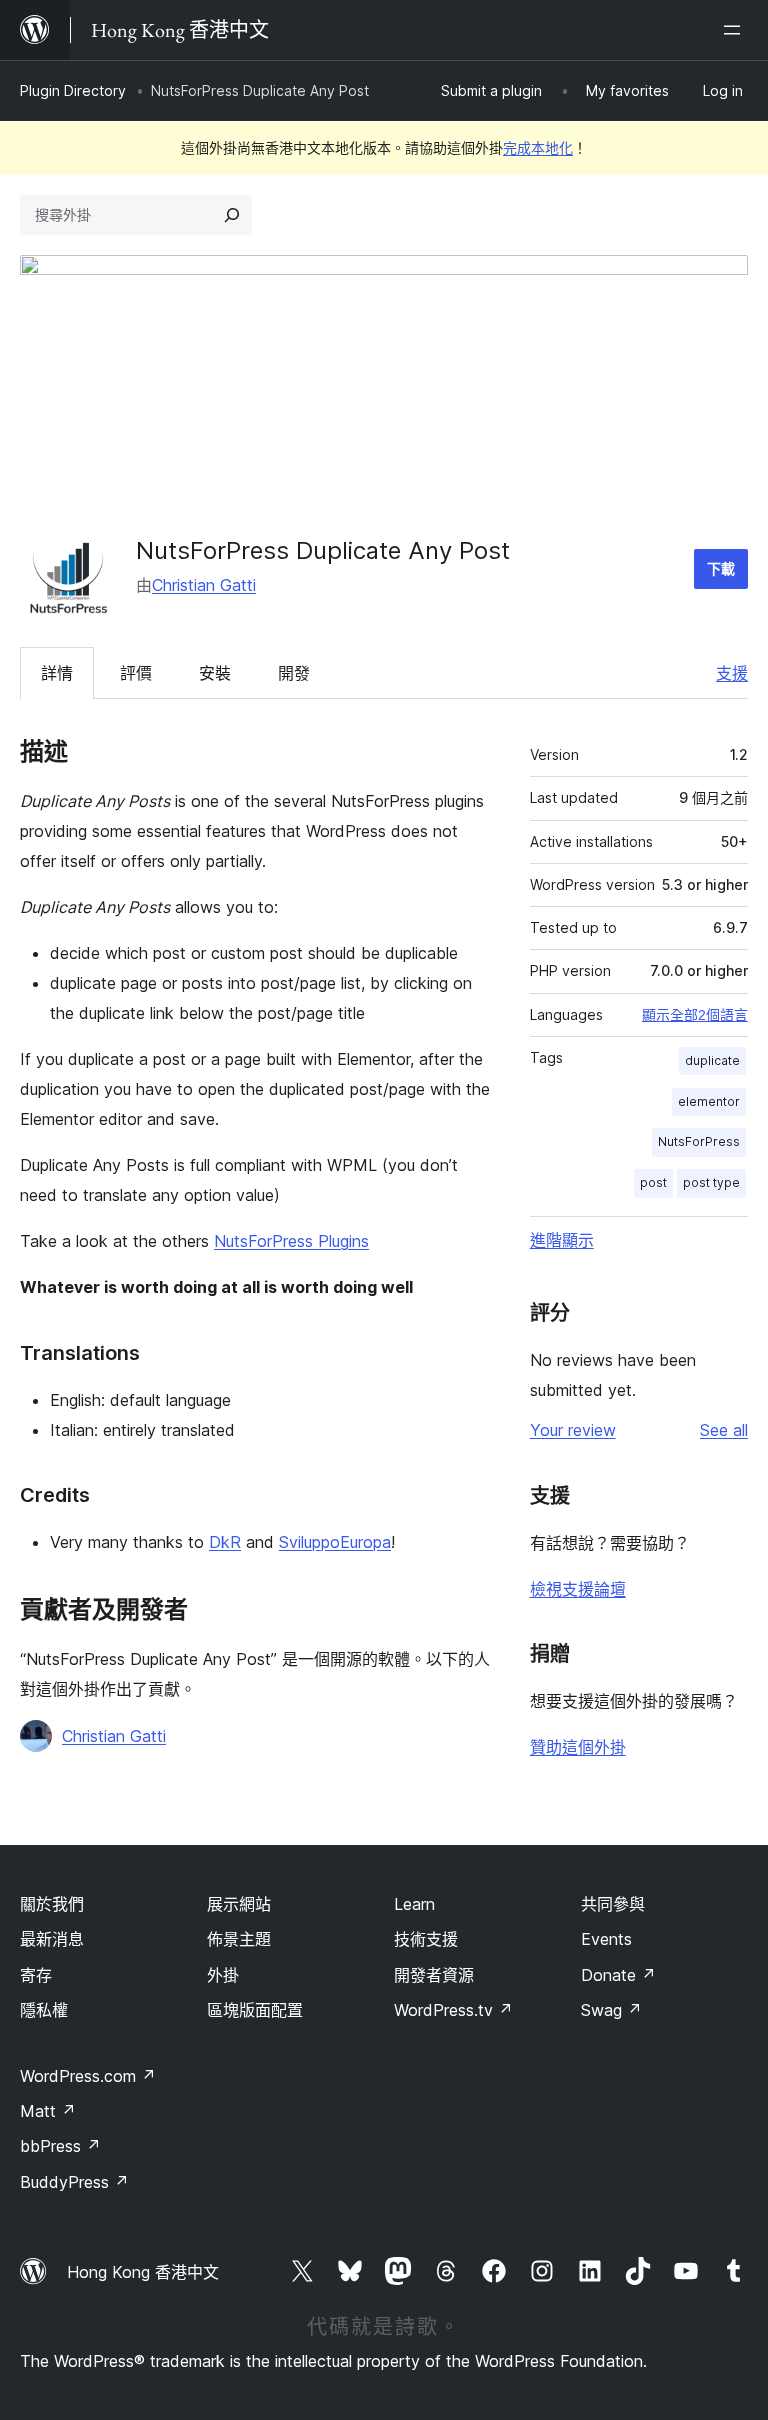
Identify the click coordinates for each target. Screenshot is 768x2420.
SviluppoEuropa (335, 1542)
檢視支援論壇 (578, 1589)
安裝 (215, 673)
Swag (611, 2010)
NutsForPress (699, 1141)
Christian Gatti (204, 585)
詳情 (57, 673)
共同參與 (613, 1904)
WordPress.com (88, 2076)
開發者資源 (434, 1975)
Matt (48, 2111)
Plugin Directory (73, 90)
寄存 (36, 1975)
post (653, 1182)
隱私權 (44, 2010)
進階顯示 (562, 1240)
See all (724, 1430)
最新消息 (52, 1939)
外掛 (223, 1975)
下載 (721, 568)
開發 (294, 673)
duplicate (712, 1060)
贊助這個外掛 (578, 1747)
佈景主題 (239, 1939)
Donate (618, 1975)
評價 (136, 673)
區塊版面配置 (255, 2010)
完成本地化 (538, 147)
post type (711, 1182)
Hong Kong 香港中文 (143, 2272)
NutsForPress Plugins (291, 1241)
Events (606, 1939)
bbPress (60, 2146)
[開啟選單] (736, 30)
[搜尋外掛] (232, 215)
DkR (225, 1542)
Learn (414, 1904)
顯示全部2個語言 (695, 1015)
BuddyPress (74, 2182)
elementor (709, 1101)
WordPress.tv (453, 2010)
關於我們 (52, 1904)
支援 (732, 673)
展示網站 (239, 1904)
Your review (573, 1430)
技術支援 (426, 1939)
